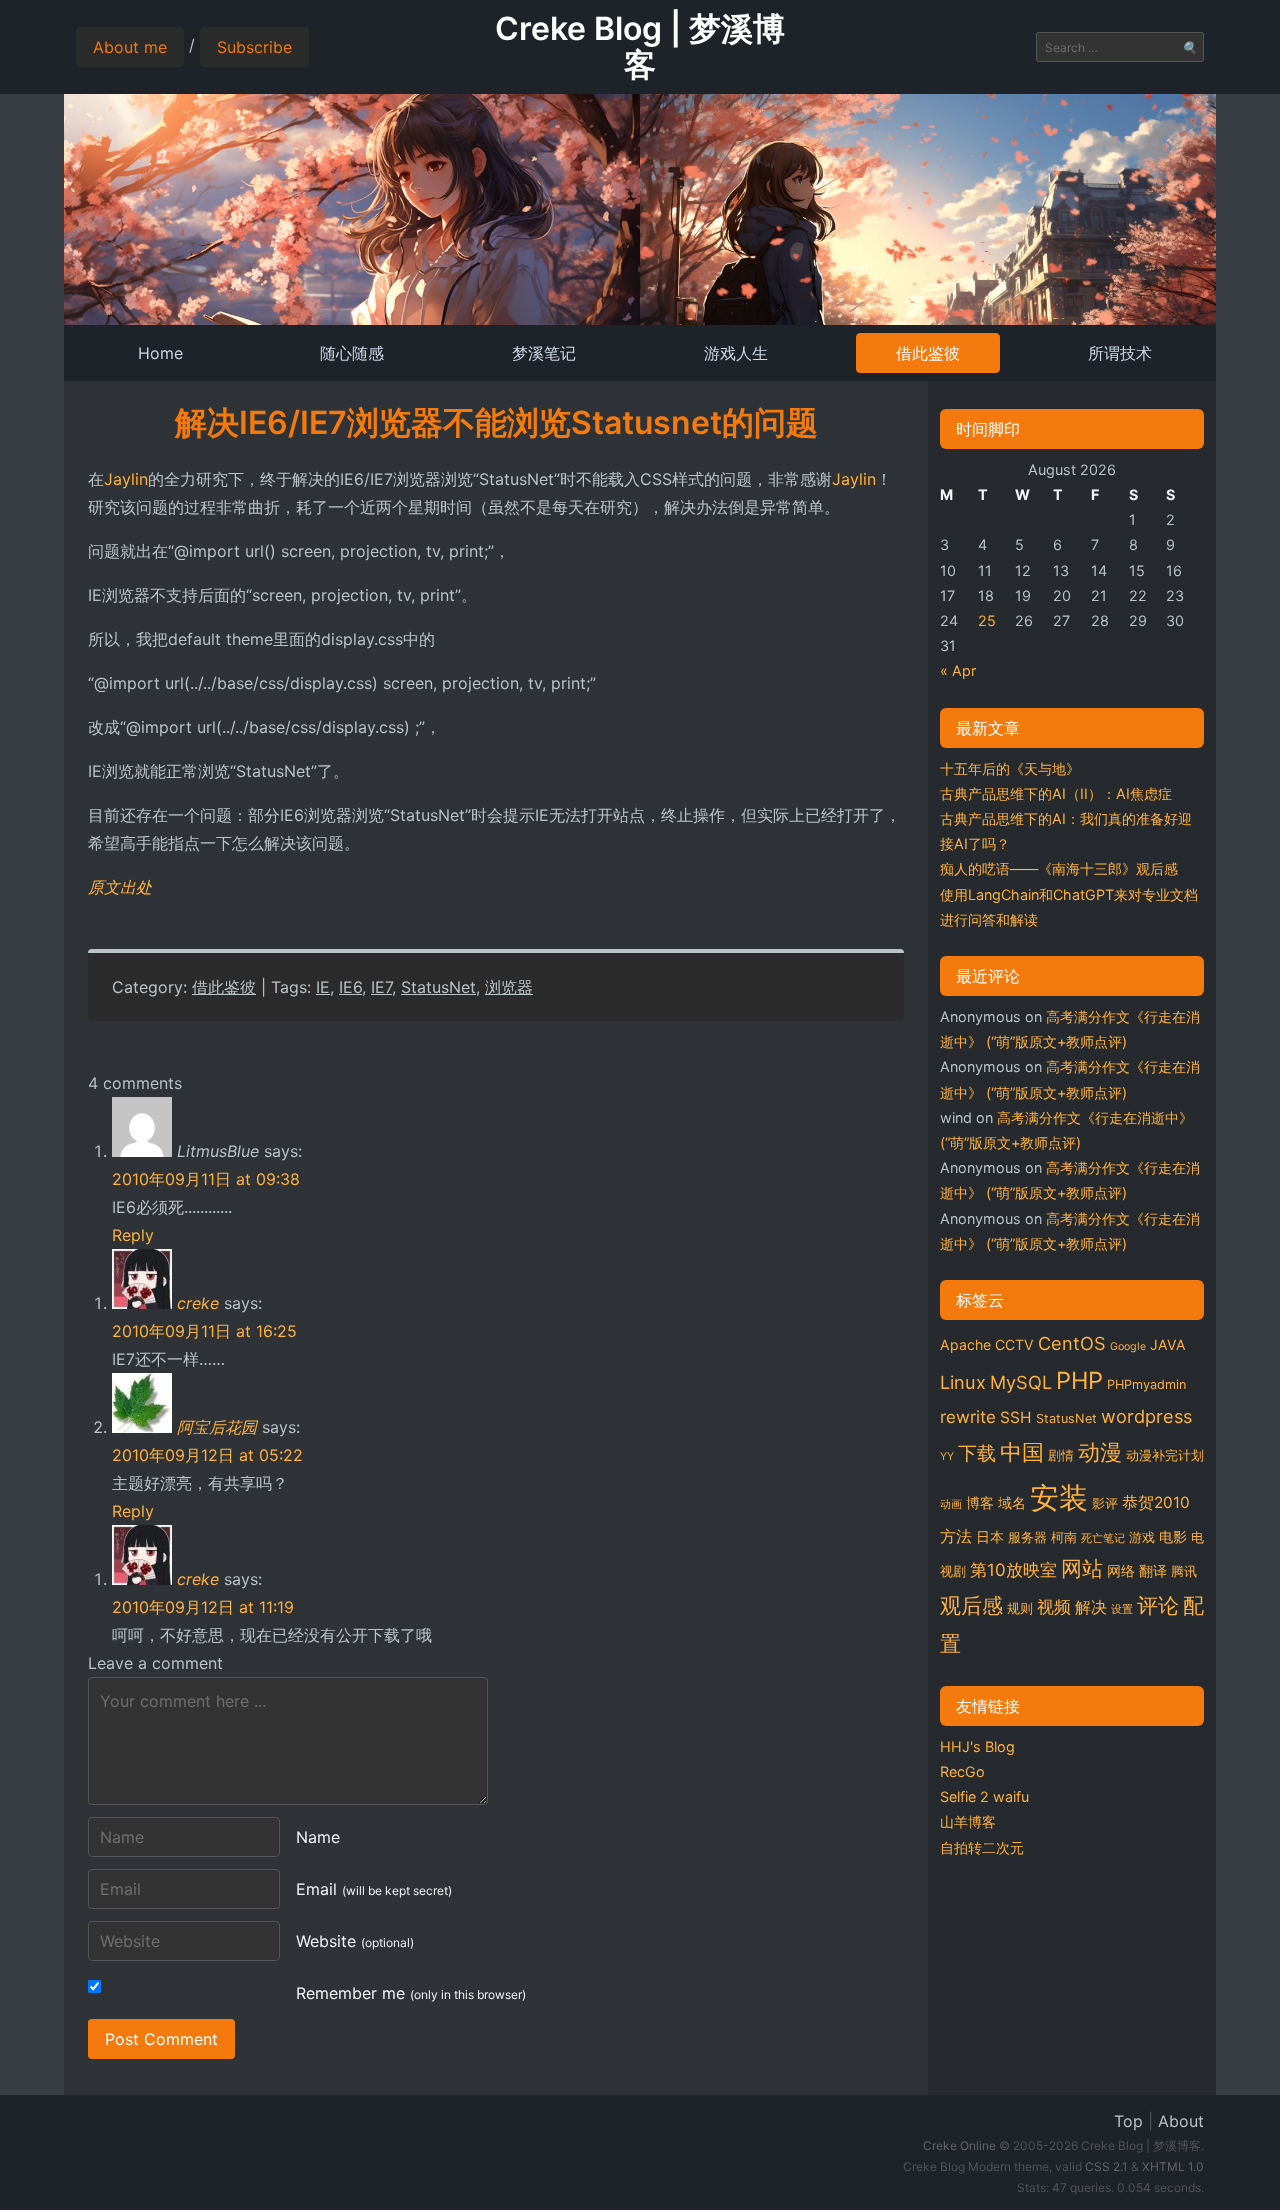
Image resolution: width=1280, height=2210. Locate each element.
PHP (1079, 1380)
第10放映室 (1013, 1570)
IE (323, 987)
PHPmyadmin (1146, 1384)
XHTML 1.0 (1173, 2166)
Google (1128, 1346)
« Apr (958, 670)
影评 (1105, 1503)
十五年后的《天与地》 (1010, 768)
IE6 (350, 987)
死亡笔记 (1103, 1538)
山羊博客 (968, 1821)
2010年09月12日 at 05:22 (207, 1455)
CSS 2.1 (1106, 2166)
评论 (1158, 1605)
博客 (980, 1502)
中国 (1022, 1452)
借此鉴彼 (928, 353)
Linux (963, 1382)
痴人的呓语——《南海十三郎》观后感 (1059, 868)
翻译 (1153, 1570)
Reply (133, 1235)
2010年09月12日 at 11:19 (203, 1607)
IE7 (381, 987)
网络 (1121, 1570)
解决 (1091, 1607)
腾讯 (1184, 1571)
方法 (956, 1536)
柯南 (1064, 1537)
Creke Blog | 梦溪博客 (640, 46)
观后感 (971, 1605)
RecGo (962, 1771)
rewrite (968, 1417)
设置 (1122, 1609)
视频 (1054, 1607)
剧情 (1061, 1455)
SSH (1016, 1417)
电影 (1173, 1536)
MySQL (1021, 1382)
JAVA (1168, 1344)
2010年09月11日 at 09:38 (206, 1179)
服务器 (1027, 1537)
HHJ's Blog (977, 1746)
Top (1128, 2121)
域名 (1012, 1502)
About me (130, 47)
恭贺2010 (1156, 1502)
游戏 (1142, 1537)
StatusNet (438, 987)
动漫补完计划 (1165, 1455)
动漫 (1100, 1452)
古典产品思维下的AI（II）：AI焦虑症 (1056, 793)
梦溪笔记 (544, 353)
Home (160, 353)
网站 (1082, 1568)
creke (198, 1303)
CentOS (1072, 1343)
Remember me (411, 1993)
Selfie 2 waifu (984, 1796)
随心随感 (352, 353)
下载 (977, 1453)
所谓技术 (1120, 353)
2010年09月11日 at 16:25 (204, 1331)
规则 (1020, 1608)
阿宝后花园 (217, 1427)
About (1181, 2121)
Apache (965, 1344)
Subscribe (254, 47)
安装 (1059, 1497)
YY (947, 1456)
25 (987, 620)
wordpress (1146, 1416)
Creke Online (959, 2145)
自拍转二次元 (982, 1847)
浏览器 (509, 987)
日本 (990, 1536)
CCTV (1014, 1344)
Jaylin (126, 479)
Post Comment (161, 2039)
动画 (951, 1504)
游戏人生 (736, 353)
